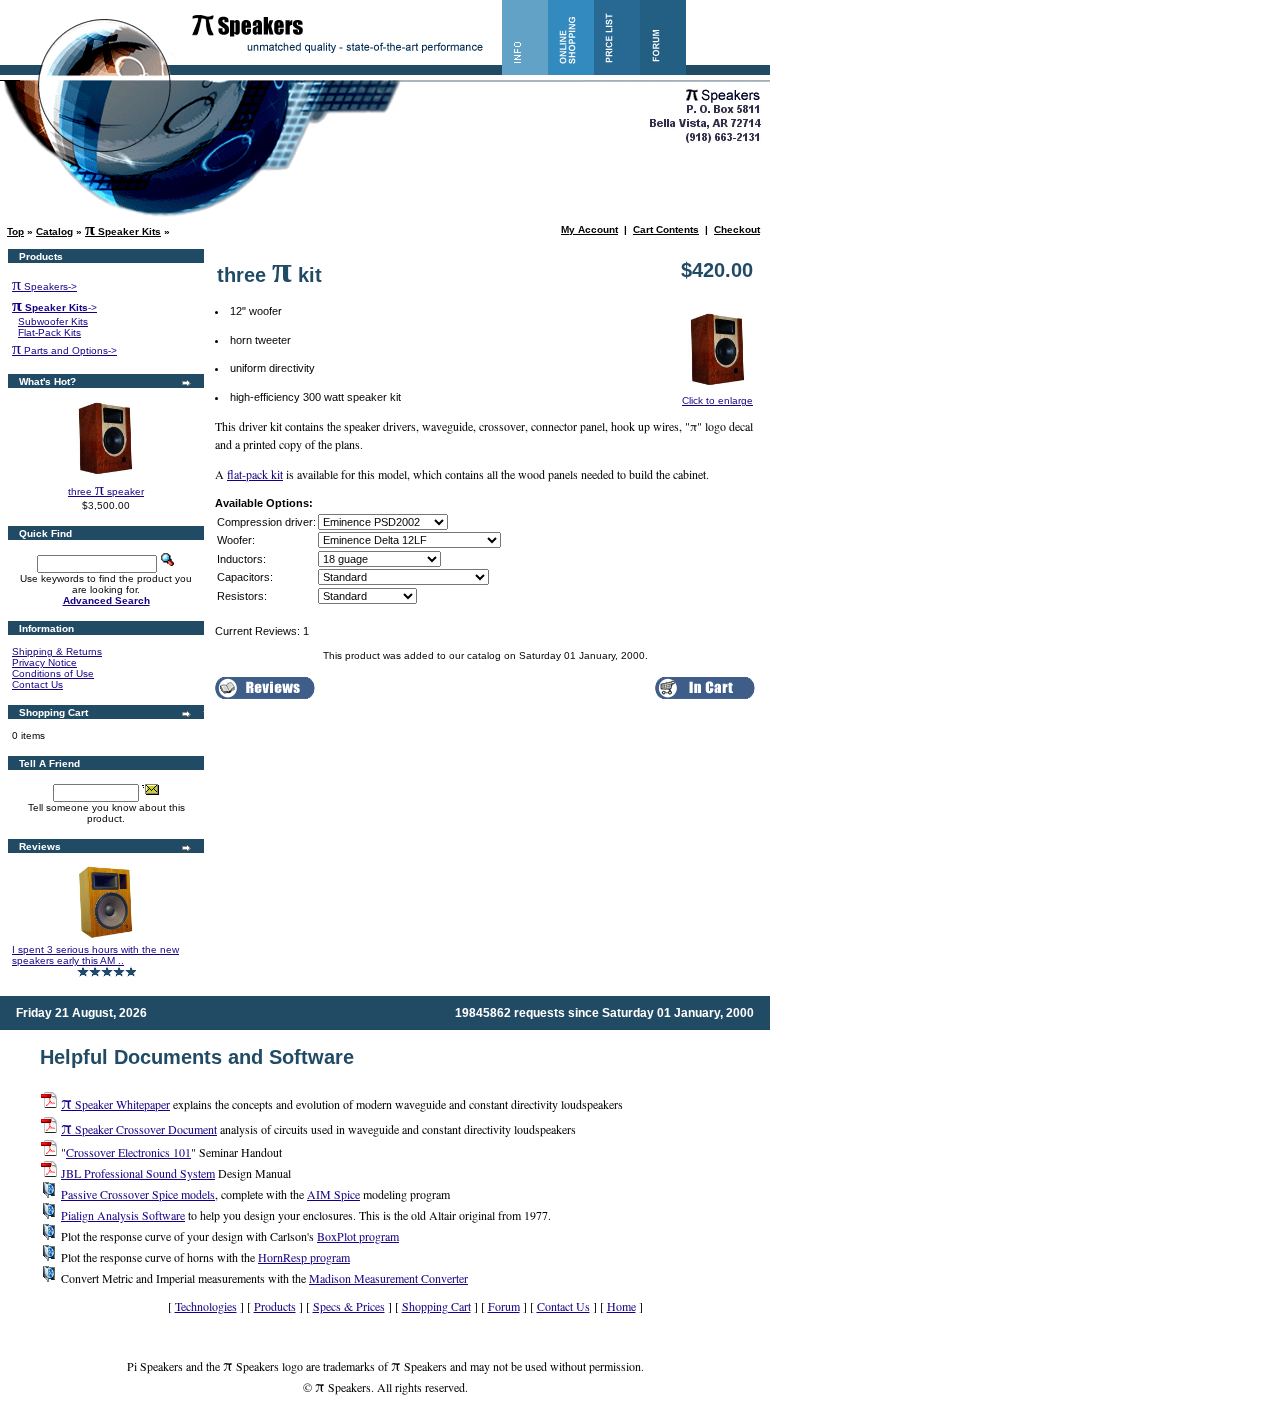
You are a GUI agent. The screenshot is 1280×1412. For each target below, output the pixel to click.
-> (54, 307)
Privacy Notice (44, 662)
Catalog (54, 231)
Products (275, 1306)
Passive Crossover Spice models (138, 1194)
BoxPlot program (358, 1236)
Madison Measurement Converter (388, 1278)
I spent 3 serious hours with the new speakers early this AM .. (95, 955)
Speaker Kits (123, 231)
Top (15, 231)
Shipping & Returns (57, 651)
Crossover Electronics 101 (128, 1152)
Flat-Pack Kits (49, 332)
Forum (504, 1306)
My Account (589, 229)
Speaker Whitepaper (115, 1104)
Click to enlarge (717, 400)
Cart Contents (666, 229)
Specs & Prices (349, 1306)
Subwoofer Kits (53, 321)
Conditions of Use (53, 673)
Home (621, 1306)
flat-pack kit (255, 474)
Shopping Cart (436, 1306)
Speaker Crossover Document (139, 1129)
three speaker (106, 491)
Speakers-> (44, 286)
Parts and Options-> (64, 350)
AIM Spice (333, 1194)
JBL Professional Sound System (138, 1173)
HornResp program (304, 1257)
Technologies (206, 1306)
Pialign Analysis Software (123, 1215)
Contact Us (37, 684)
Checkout (737, 229)
